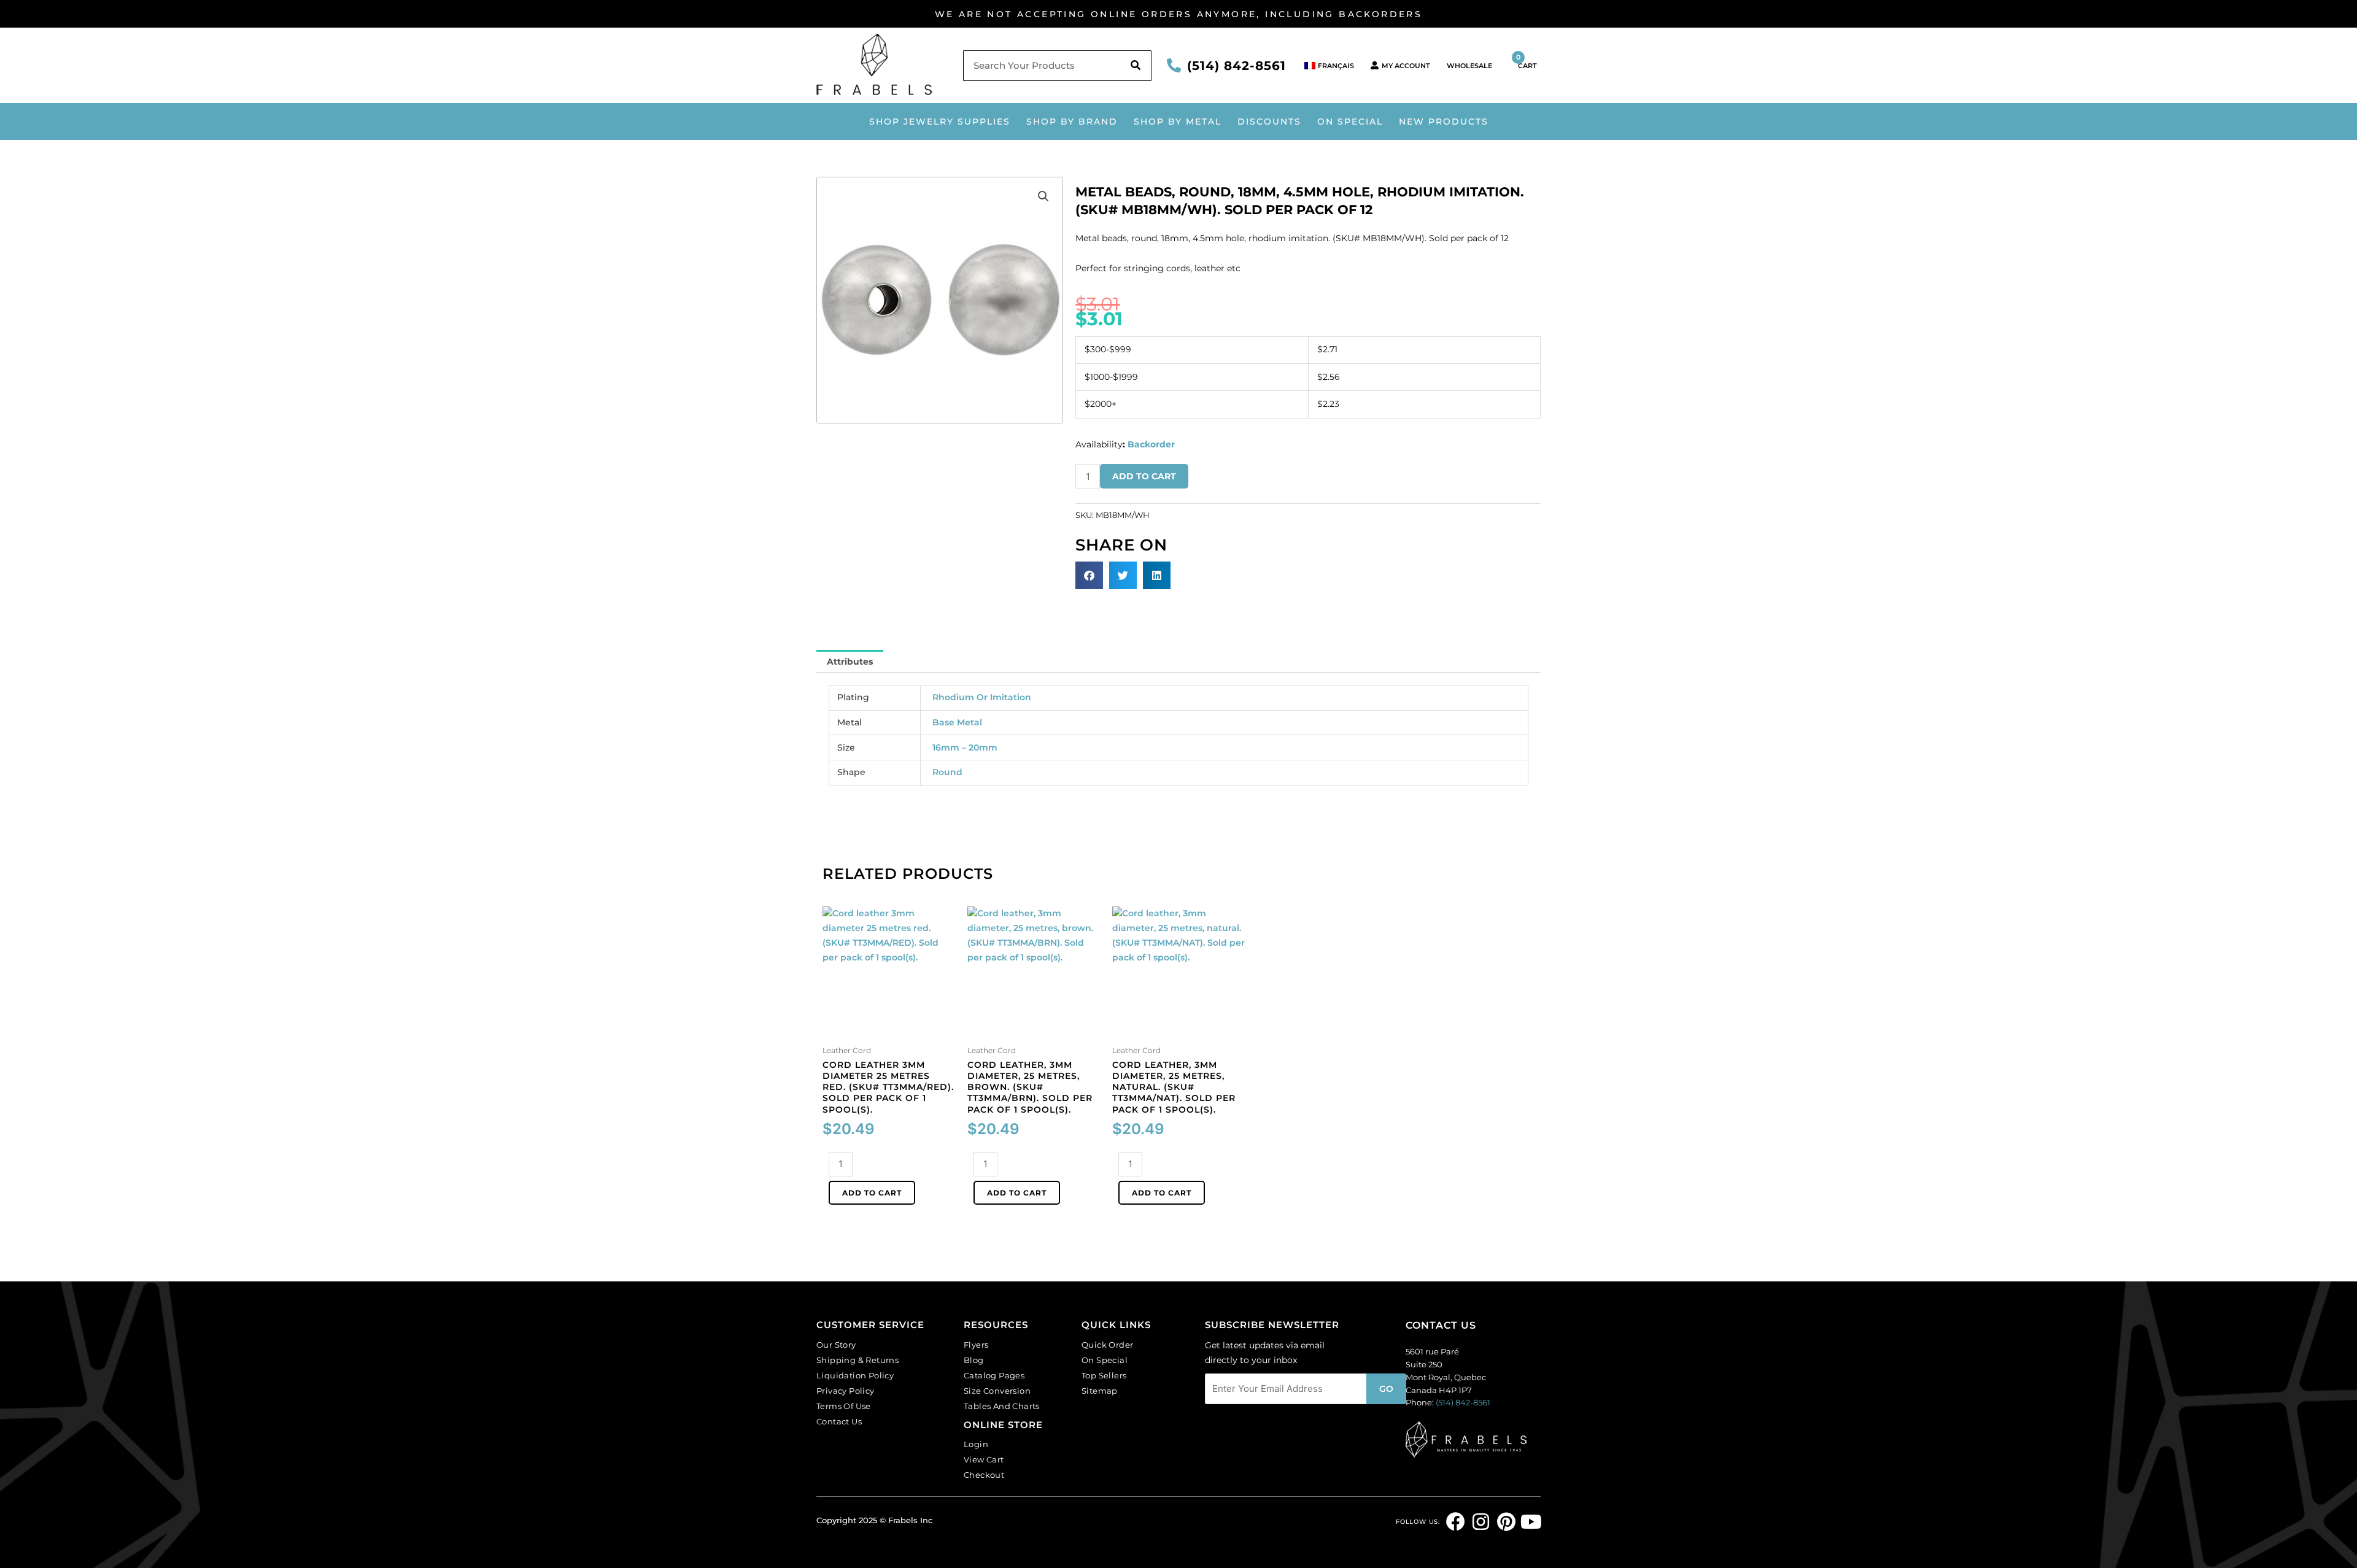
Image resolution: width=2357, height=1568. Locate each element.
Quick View (889, 1030)
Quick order (1107, 1345)
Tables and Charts (1002, 1406)
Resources (996, 1325)
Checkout (984, 1475)
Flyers (976, 1345)
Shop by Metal (1178, 122)
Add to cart (1144, 476)
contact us (1441, 1325)
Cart (1527, 61)
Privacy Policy (846, 1391)
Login (976, 1444)
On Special (1350, 122)
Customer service (870, 1325)
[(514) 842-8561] (1174, 65)
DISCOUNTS (1269, 122)
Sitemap (1100, 1391)
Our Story (836, 1345)
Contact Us (839, 1421)
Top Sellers (1104, 1375)
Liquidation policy (855, 1375)
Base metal (957, 722)
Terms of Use (844, 1406)
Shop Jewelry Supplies (940, 122)
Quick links (1116, 1325)
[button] (1043, 196)
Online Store (1003, 1425)
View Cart (984, 1459)
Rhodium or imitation (982, 697)
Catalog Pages (994, 1375)
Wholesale (1469, 66)
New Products (1444, 122)
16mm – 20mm (965, 747)
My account (1406, 66)
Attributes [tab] (850, 662)
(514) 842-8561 (1237, 66)
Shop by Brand (1072, 122)
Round (947, 772)
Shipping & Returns (857, 1360)
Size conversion (997, 1391)
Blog (974, 1360)
